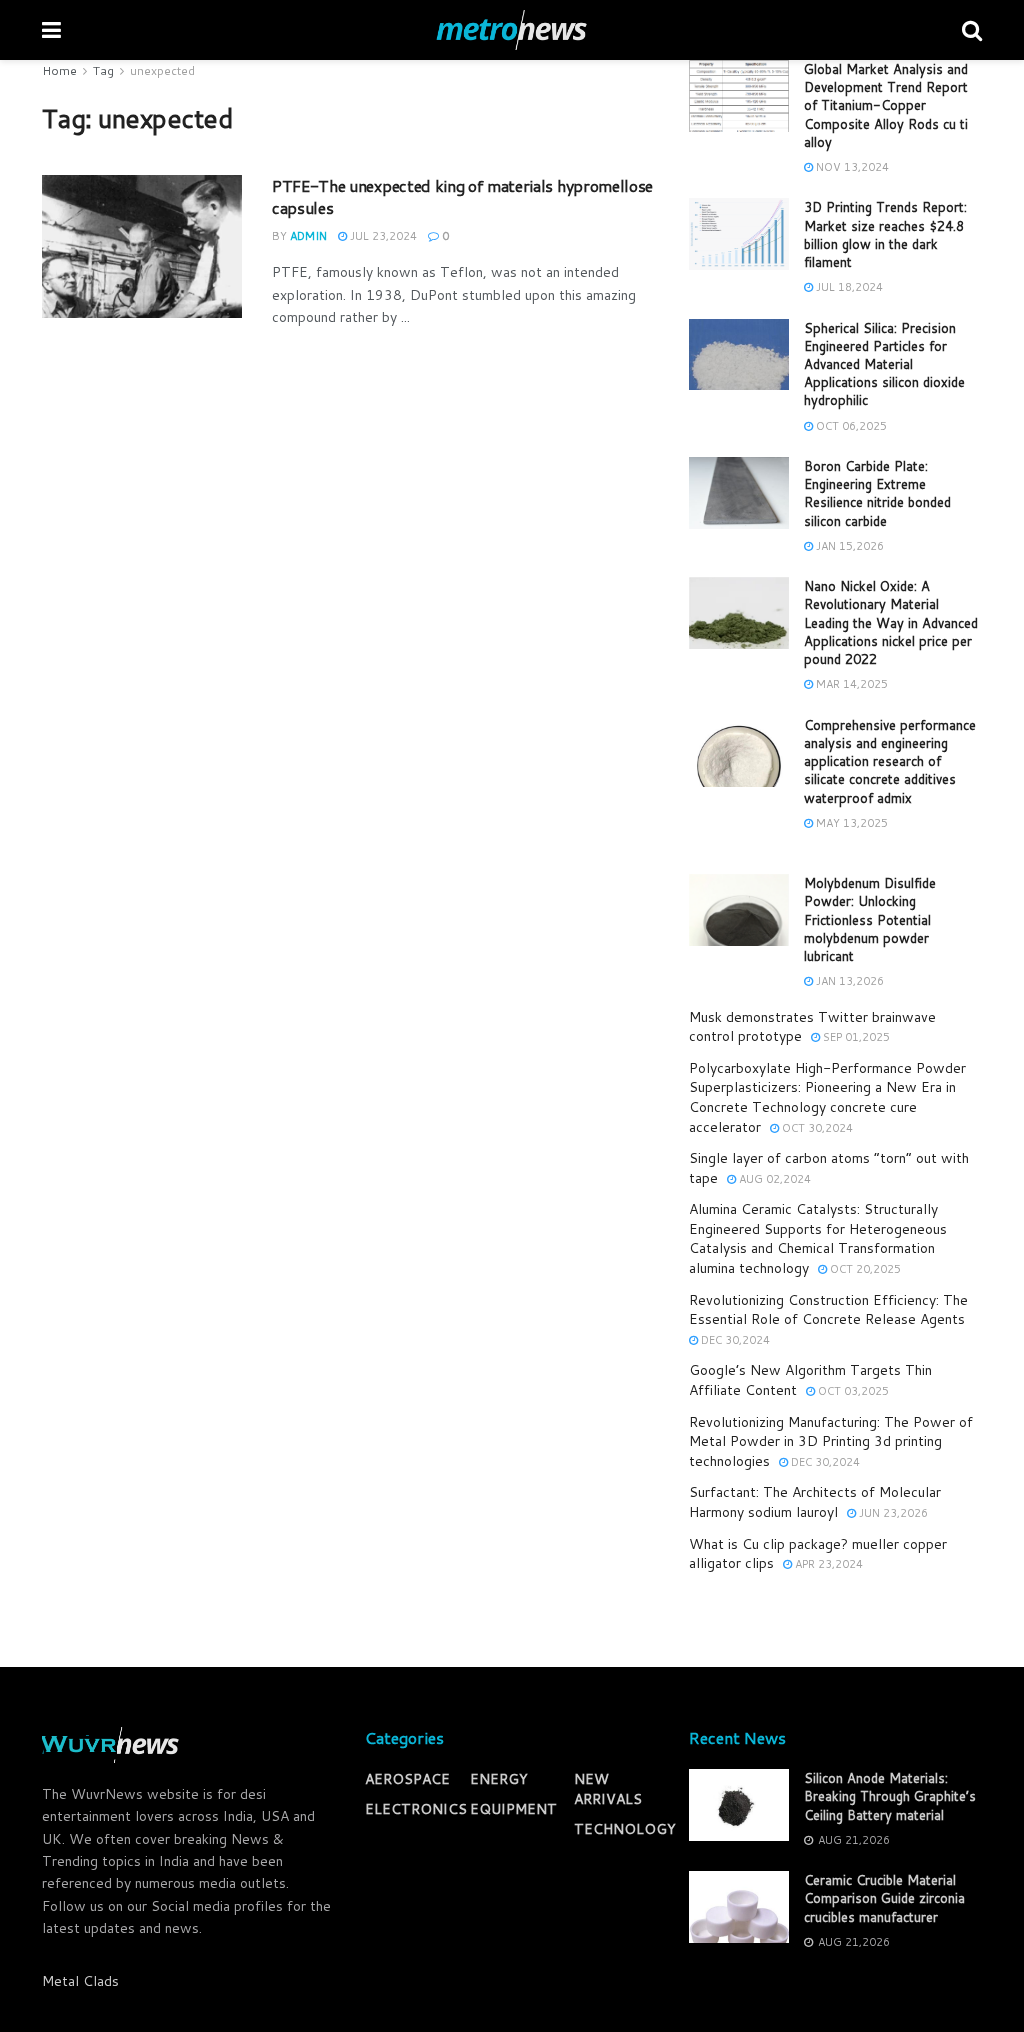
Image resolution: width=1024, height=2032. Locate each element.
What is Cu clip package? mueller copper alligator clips (818, 1554)
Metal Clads (80, 1981)
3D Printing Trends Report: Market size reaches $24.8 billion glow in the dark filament (885, 234)
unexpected (162, 70)
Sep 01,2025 (855, 1037)
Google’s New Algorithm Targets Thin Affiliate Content (810, 1380)
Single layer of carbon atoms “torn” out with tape (829, 1168)
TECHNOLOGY (625, 1829)
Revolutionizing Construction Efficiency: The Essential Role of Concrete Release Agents (828, 1310)
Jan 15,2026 (848, 546)
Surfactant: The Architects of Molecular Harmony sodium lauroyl (815, 1502)
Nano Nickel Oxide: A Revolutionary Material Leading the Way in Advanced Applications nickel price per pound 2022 (891, 622)
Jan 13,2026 (848, 981)
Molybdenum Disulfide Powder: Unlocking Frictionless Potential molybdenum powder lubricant (870, 919)
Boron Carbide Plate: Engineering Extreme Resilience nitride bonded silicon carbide (877, 493)
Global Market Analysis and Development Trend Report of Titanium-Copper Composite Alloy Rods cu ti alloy (886, 105)
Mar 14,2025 (850, 684)
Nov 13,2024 (851, 167)
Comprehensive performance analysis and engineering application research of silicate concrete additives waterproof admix (890, 761)
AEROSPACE (407, 1779)
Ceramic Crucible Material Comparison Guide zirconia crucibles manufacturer (884, 1898)
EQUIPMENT (513, 1809)
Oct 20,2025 (864, 1269)
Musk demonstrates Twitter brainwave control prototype (812, 1027)
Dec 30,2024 (734, 1340)
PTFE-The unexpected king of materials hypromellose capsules (462, 196)
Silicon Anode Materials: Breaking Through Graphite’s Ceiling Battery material (890, 1796)
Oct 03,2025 (852, 1391)
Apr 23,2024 (827, 1564)
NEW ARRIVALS (608, 1789)
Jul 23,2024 (382, 236)
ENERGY (499, 1779)
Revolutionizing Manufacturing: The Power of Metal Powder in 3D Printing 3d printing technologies (831, 1441)
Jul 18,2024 (848, 287)
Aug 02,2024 (773, 1179)
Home (59, 70)
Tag (103, 70)
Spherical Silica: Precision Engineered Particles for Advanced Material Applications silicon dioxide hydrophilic (884, 364)
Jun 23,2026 (892, 1513)
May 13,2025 (850, 823)
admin (308, 236)
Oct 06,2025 (850, 426)
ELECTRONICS (416, 1809)
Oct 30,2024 (816, 1128)
